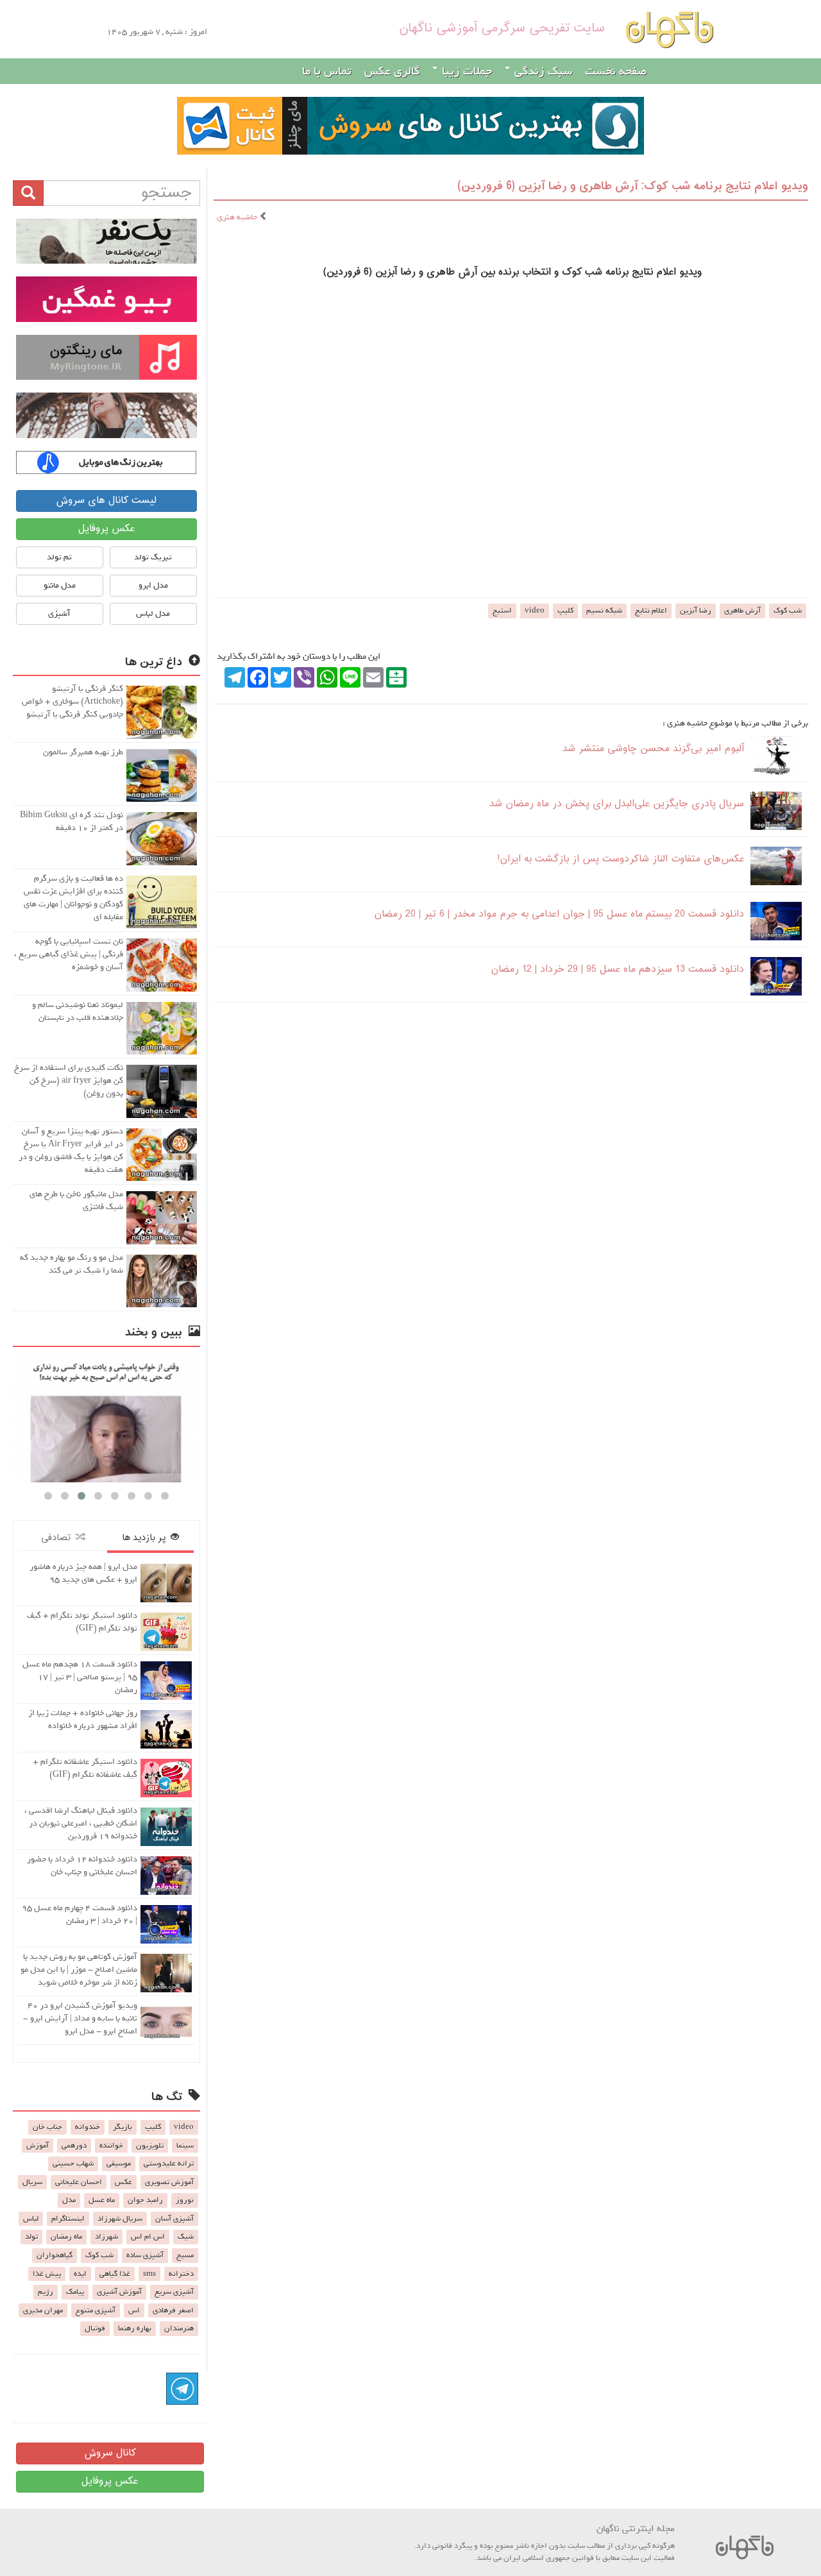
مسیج (185, 2255)
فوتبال (95, 2328)
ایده (80, 2274)
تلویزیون (150, 2146)
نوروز (185, 2200)
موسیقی (119, 2164)
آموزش (38, 2146)
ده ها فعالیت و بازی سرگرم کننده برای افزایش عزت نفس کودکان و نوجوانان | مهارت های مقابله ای (73, 898)
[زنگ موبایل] (106, 357)
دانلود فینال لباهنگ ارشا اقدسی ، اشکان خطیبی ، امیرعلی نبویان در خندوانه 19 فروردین (81, 1823)
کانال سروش (110, 2453)
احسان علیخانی (79, 2182)
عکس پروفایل (106, 529)
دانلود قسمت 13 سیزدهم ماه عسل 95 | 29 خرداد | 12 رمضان (617, 970)
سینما (185, 2146)
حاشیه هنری (238, 217)
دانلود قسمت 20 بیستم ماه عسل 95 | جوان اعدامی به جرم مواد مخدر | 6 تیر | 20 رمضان (559, 914)
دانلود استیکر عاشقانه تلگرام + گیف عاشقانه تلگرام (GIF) (85, 1768)
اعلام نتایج (651, 611)
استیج (502, 611)
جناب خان (47, 2127)
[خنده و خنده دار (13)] (106, 1418)
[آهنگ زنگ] (106, 462)
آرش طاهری (742, 611)
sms (149, 2274)
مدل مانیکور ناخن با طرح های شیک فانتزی (76, 1200)
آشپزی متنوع (96, 2310)
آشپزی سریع (174, 2292)
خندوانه (88, 2127)
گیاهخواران (55, 2255)
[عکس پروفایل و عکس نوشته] (106, 241)
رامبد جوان (145, 2200)
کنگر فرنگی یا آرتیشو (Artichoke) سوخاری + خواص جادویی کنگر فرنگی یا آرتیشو (72, 701)
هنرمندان (179, 2328)
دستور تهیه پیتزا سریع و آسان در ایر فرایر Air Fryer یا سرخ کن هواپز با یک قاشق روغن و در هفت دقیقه (71, 1150)
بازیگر (123, 2127)
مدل (69, 2200)
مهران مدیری (43, 2310)
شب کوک (788, 611)
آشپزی (59, 614)
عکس (123, 2182)
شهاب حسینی (73, 2164)
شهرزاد (106, 2237)
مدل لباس (153, 614)
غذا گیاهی (115, 2274)
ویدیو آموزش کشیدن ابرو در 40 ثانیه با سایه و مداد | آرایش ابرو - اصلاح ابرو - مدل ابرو (80, 2018)
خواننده (111, 2146)
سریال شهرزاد (120, 2219)
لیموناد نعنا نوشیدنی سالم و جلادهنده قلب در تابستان (78, 1011)
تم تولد (59, 557)
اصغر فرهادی (173, 2310)
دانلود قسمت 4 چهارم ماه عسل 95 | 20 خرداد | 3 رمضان (80, 1914)
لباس (31, 2219)
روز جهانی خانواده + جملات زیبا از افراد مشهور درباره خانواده (83, 1719)
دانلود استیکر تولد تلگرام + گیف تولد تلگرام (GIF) (82, 1622)
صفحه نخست (616, 71)
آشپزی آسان (174, 2219)
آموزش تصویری (169, 2182)
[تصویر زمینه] (106, 415)
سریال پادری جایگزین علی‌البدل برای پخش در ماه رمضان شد (617, 804)
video (535, 611)
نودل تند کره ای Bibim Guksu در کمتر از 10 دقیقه (72, 821)
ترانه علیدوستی (169, 2164)
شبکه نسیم (604, 611)
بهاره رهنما (135, 2328)
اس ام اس (148, 2237)
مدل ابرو (153, 585)
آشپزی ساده (145, 2255)
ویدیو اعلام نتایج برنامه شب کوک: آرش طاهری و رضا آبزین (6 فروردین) (633, 186)
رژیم (46, 2292)
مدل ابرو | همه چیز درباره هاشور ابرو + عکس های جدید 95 (83, 1573)
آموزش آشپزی (119, 2292)
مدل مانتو (60, 585)
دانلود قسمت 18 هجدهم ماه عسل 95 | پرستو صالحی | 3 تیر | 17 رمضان (80, 1677)
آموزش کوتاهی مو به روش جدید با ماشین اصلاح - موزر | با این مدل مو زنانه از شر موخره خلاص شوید (79, 1970)
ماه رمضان (66, 2237)
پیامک (75, 2292)
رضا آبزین (696, 611)
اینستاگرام (68, 2219)
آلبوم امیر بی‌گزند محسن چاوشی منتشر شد (653, 749)
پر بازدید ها (146, 1538)
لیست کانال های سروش (106, 501)
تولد (31, 2237)
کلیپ (565, 611)
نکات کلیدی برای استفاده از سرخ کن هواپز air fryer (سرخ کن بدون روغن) (69, 1080)
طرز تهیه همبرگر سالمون (83, 752)
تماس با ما (327, 71)
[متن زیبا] (106, 299)
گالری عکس (392, 71)
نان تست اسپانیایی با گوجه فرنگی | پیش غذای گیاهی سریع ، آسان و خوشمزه (69, 954)
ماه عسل (102, 2200)
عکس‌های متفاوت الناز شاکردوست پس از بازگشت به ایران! (621, 859)
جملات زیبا (465, 71)
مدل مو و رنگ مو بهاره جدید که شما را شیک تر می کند (72, 1264)
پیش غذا (47, 2274)
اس (134, 2310)
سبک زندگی (542, 71)
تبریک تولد (153, 557)
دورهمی (74, 2146)
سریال (32, 2182)
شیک (186, 2237)
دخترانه (181, 2274)
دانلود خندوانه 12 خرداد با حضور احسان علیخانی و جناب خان (82, 1866)
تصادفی (58, 1538)
